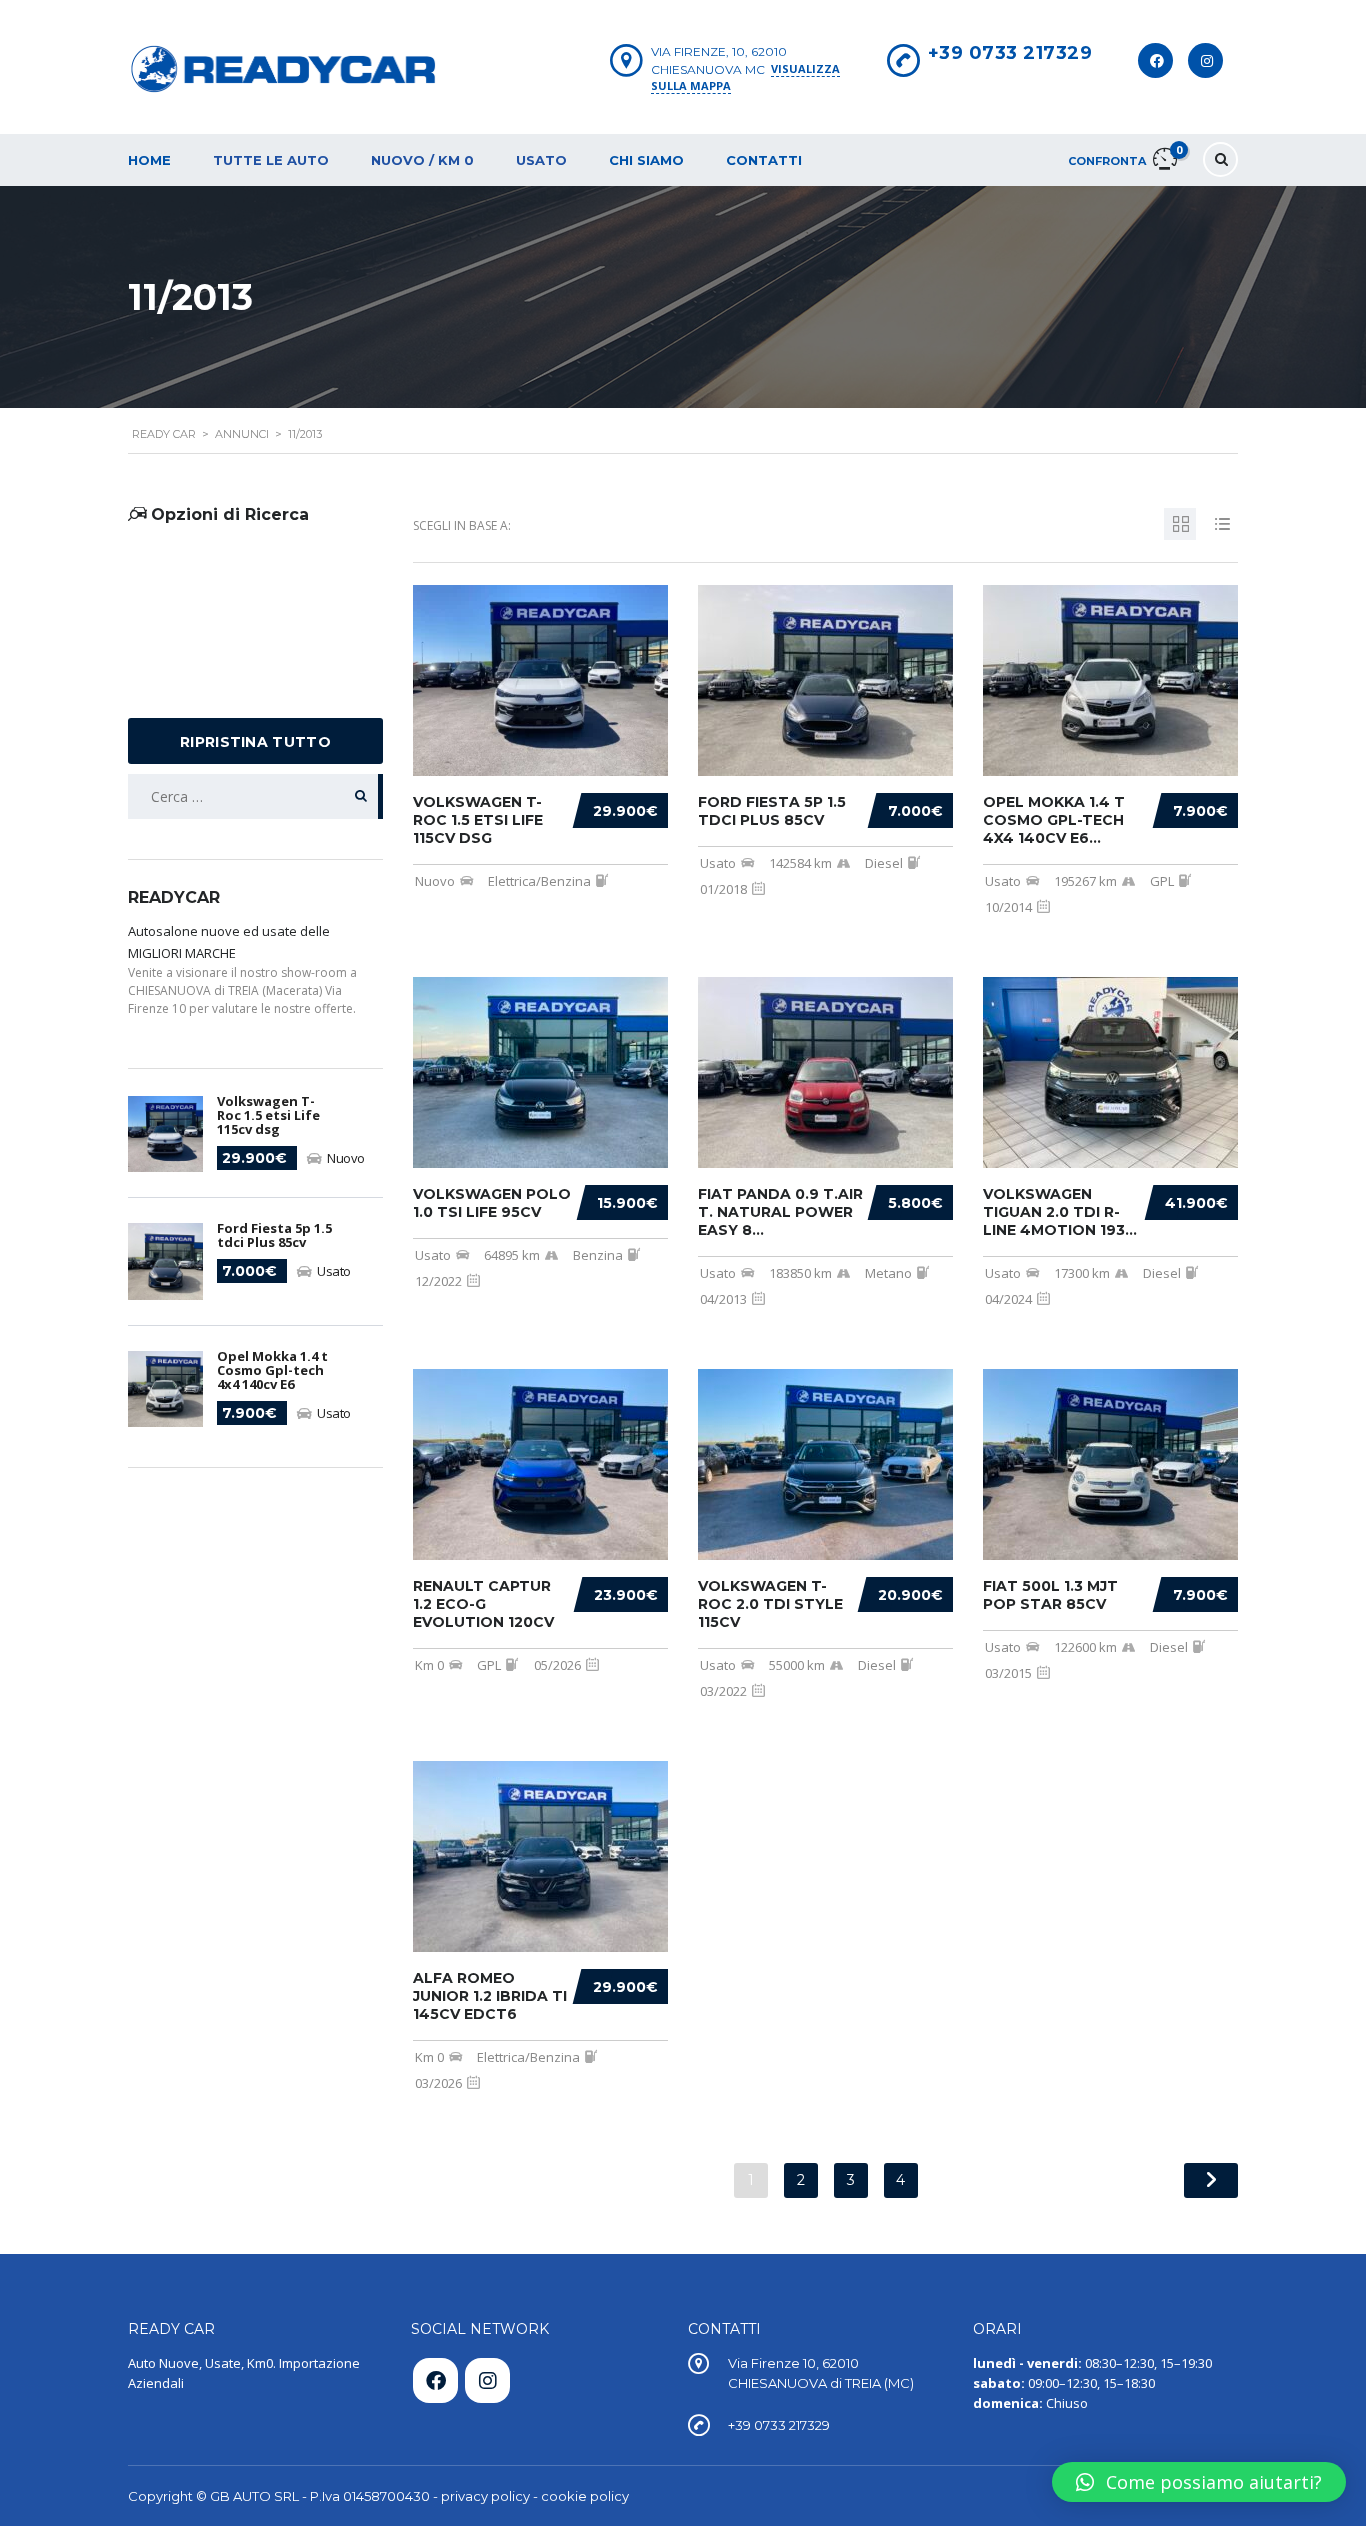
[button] (1199, 2482)
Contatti (764, 160)
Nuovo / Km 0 (422, 160)
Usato (541, 160)
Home (149, 160)
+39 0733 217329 (1010, 53)
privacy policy (485, 2496)
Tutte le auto (271, 160)
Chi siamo (646, 160)
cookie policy (585, 2496)
